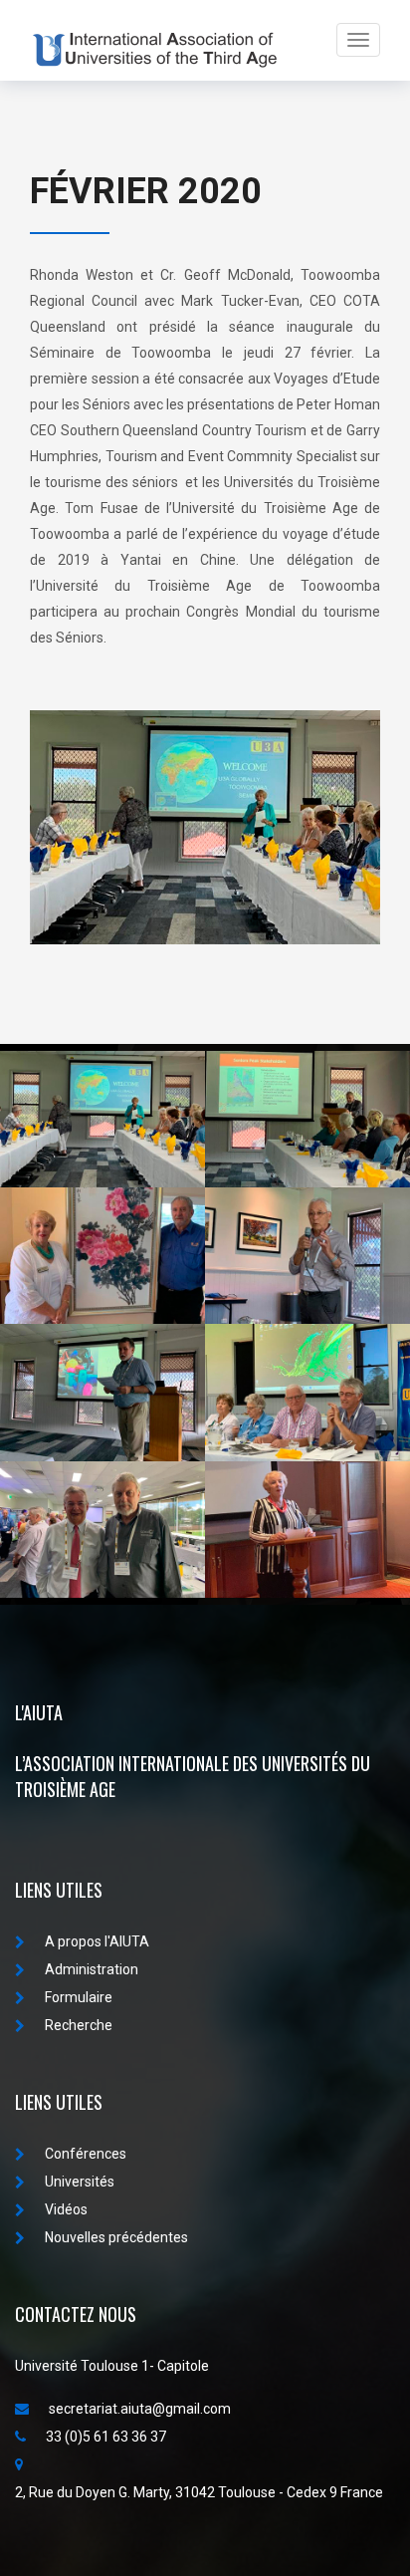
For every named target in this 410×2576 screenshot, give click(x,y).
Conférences (86, 2154)
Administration (92, 1969)
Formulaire (79, 1997)
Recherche (79, 2025)
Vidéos (66, 2209)
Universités (80, 2182)
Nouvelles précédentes (116, 2237)
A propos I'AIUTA (97, 1941)
